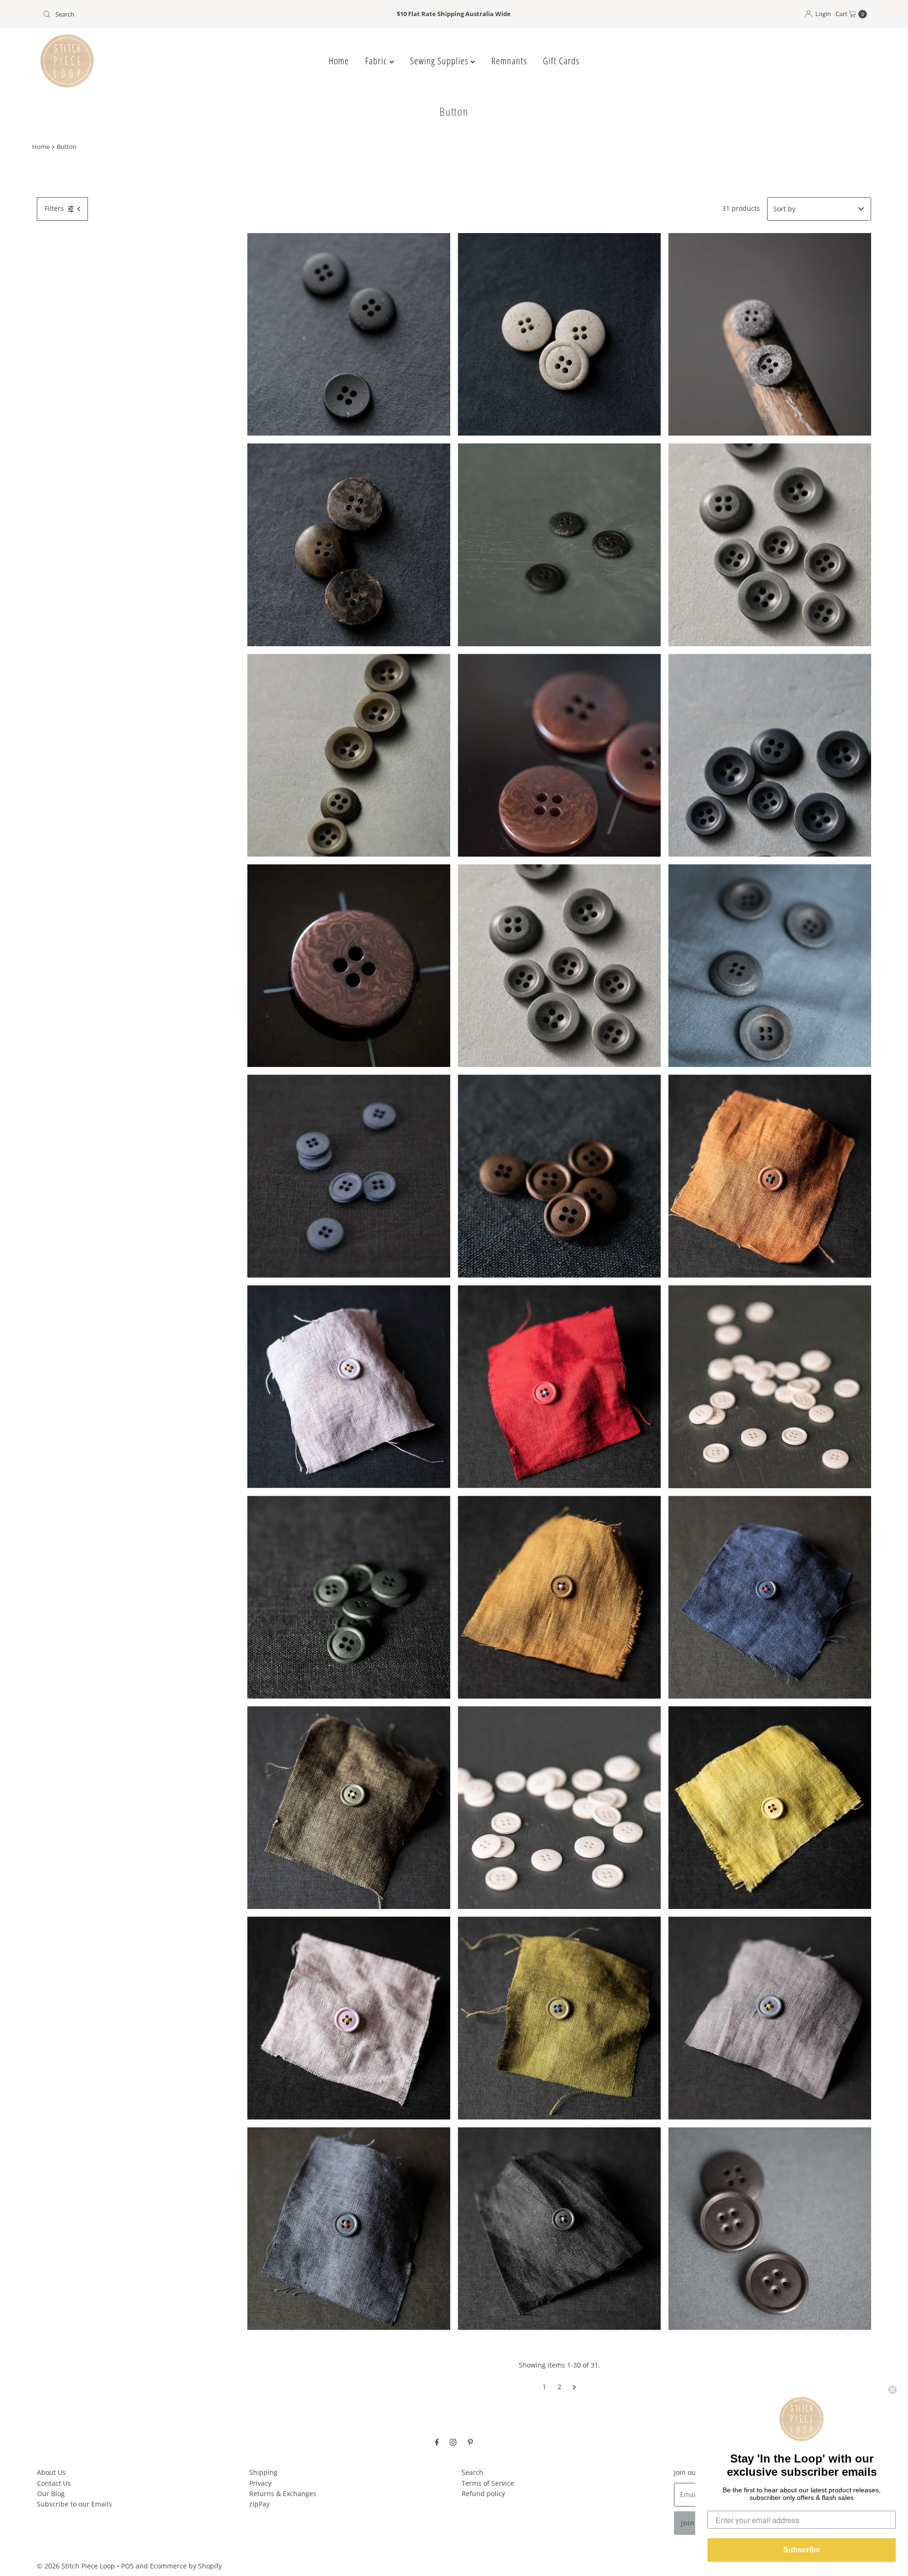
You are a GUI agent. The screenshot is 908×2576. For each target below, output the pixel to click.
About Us (51, 2472)
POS (127, 2566)
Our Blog (51, 2494)
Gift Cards (561, 61)
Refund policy (483, 2494)
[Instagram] (453, 2441)
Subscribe (802, 2550)
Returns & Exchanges (283, 2494)
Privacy (260, 2483)
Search (472, 2472)
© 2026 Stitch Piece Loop (76, 2566)
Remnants (509, 61)
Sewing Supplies (440, 61)
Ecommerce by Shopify (186, 2566)
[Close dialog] (892, 2390)
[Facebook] (437, 2441)
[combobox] (175, 14)
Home (339, 61)
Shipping (263, 2472)
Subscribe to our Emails (74, 2504)
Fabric (377, 61)
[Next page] (574, 2387)
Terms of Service (488, 2483)
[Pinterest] (470, 2441)
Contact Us (54, 2483)
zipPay (259, 2504)
